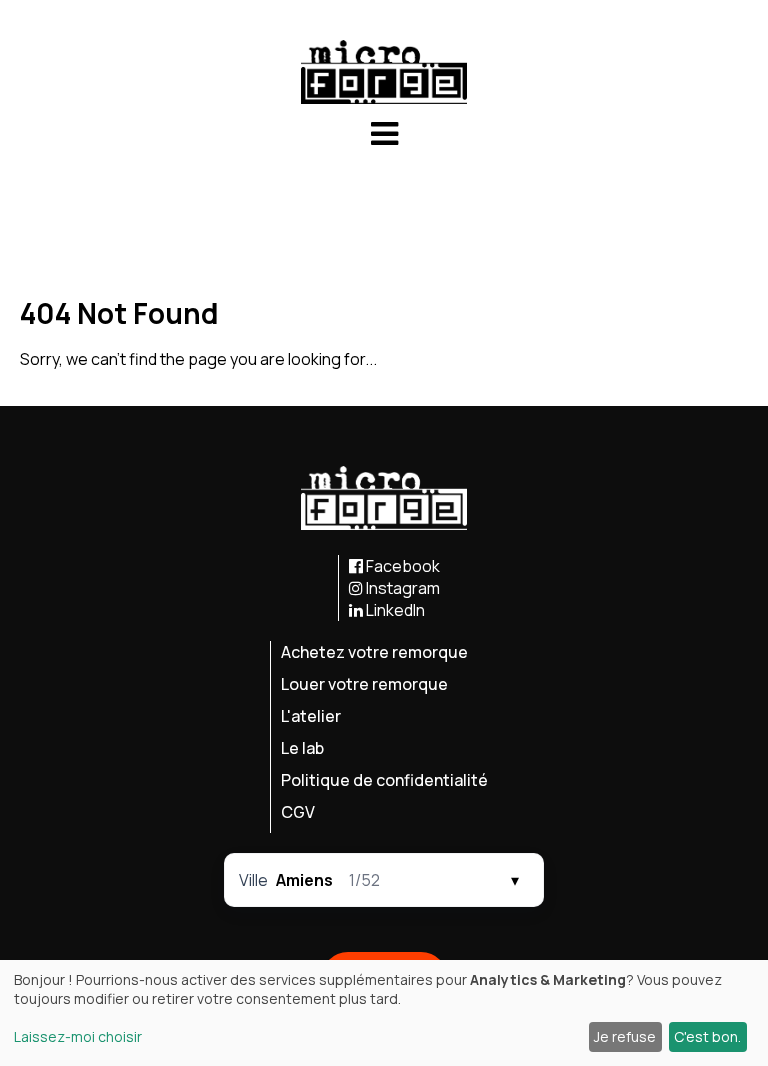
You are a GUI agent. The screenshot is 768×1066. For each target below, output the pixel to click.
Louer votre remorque (364, 684)
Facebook (401, 566)
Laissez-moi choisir (78, 1036)
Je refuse (625, 1036)
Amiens (304, 880)
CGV (298, 812)
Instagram (401, 588)
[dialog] (384, 1013)
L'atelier (311, 716)
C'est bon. (707, 1036)
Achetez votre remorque (374, 652)
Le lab (302, 748)
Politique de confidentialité (384, 780)
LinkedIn (394, 610)
